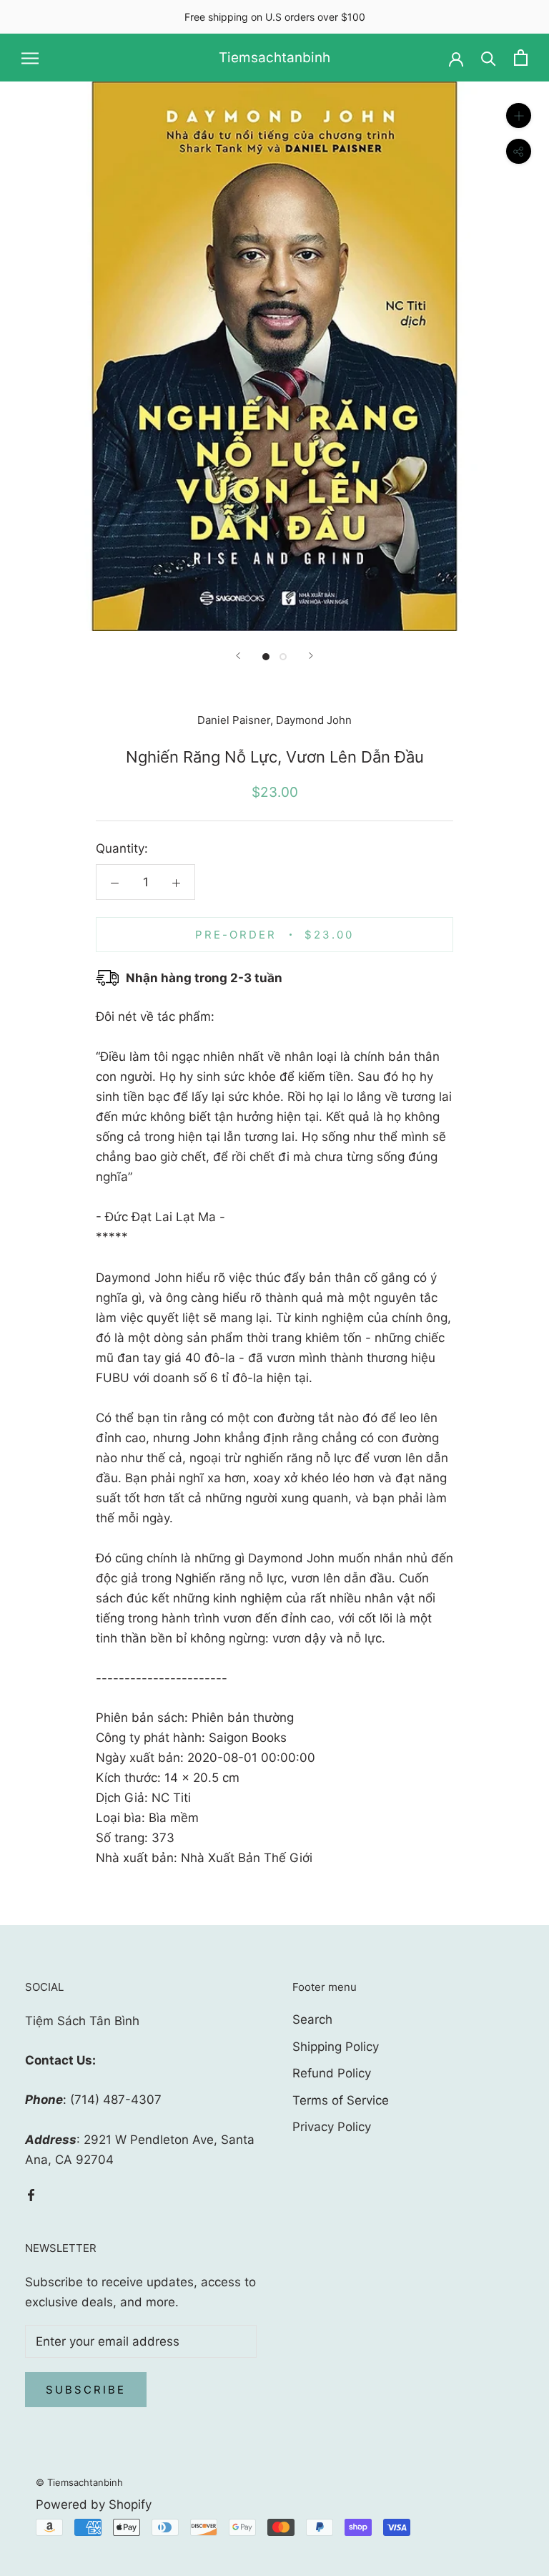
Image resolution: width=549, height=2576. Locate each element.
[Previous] (238, 656)
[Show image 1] (266, 657)
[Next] (311, 656)
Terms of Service (341, 2100)
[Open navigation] (30, 58)
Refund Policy (332, 2073)
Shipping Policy (336, 2047)
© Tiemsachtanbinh (79, 2482)
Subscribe (86, 2390)
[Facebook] (31, 2194)
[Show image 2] (283, 657)
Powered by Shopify (94, 2504)
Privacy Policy (332, 2127)
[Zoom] (519, 116)
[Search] (489, 58)
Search (312, 2019)
